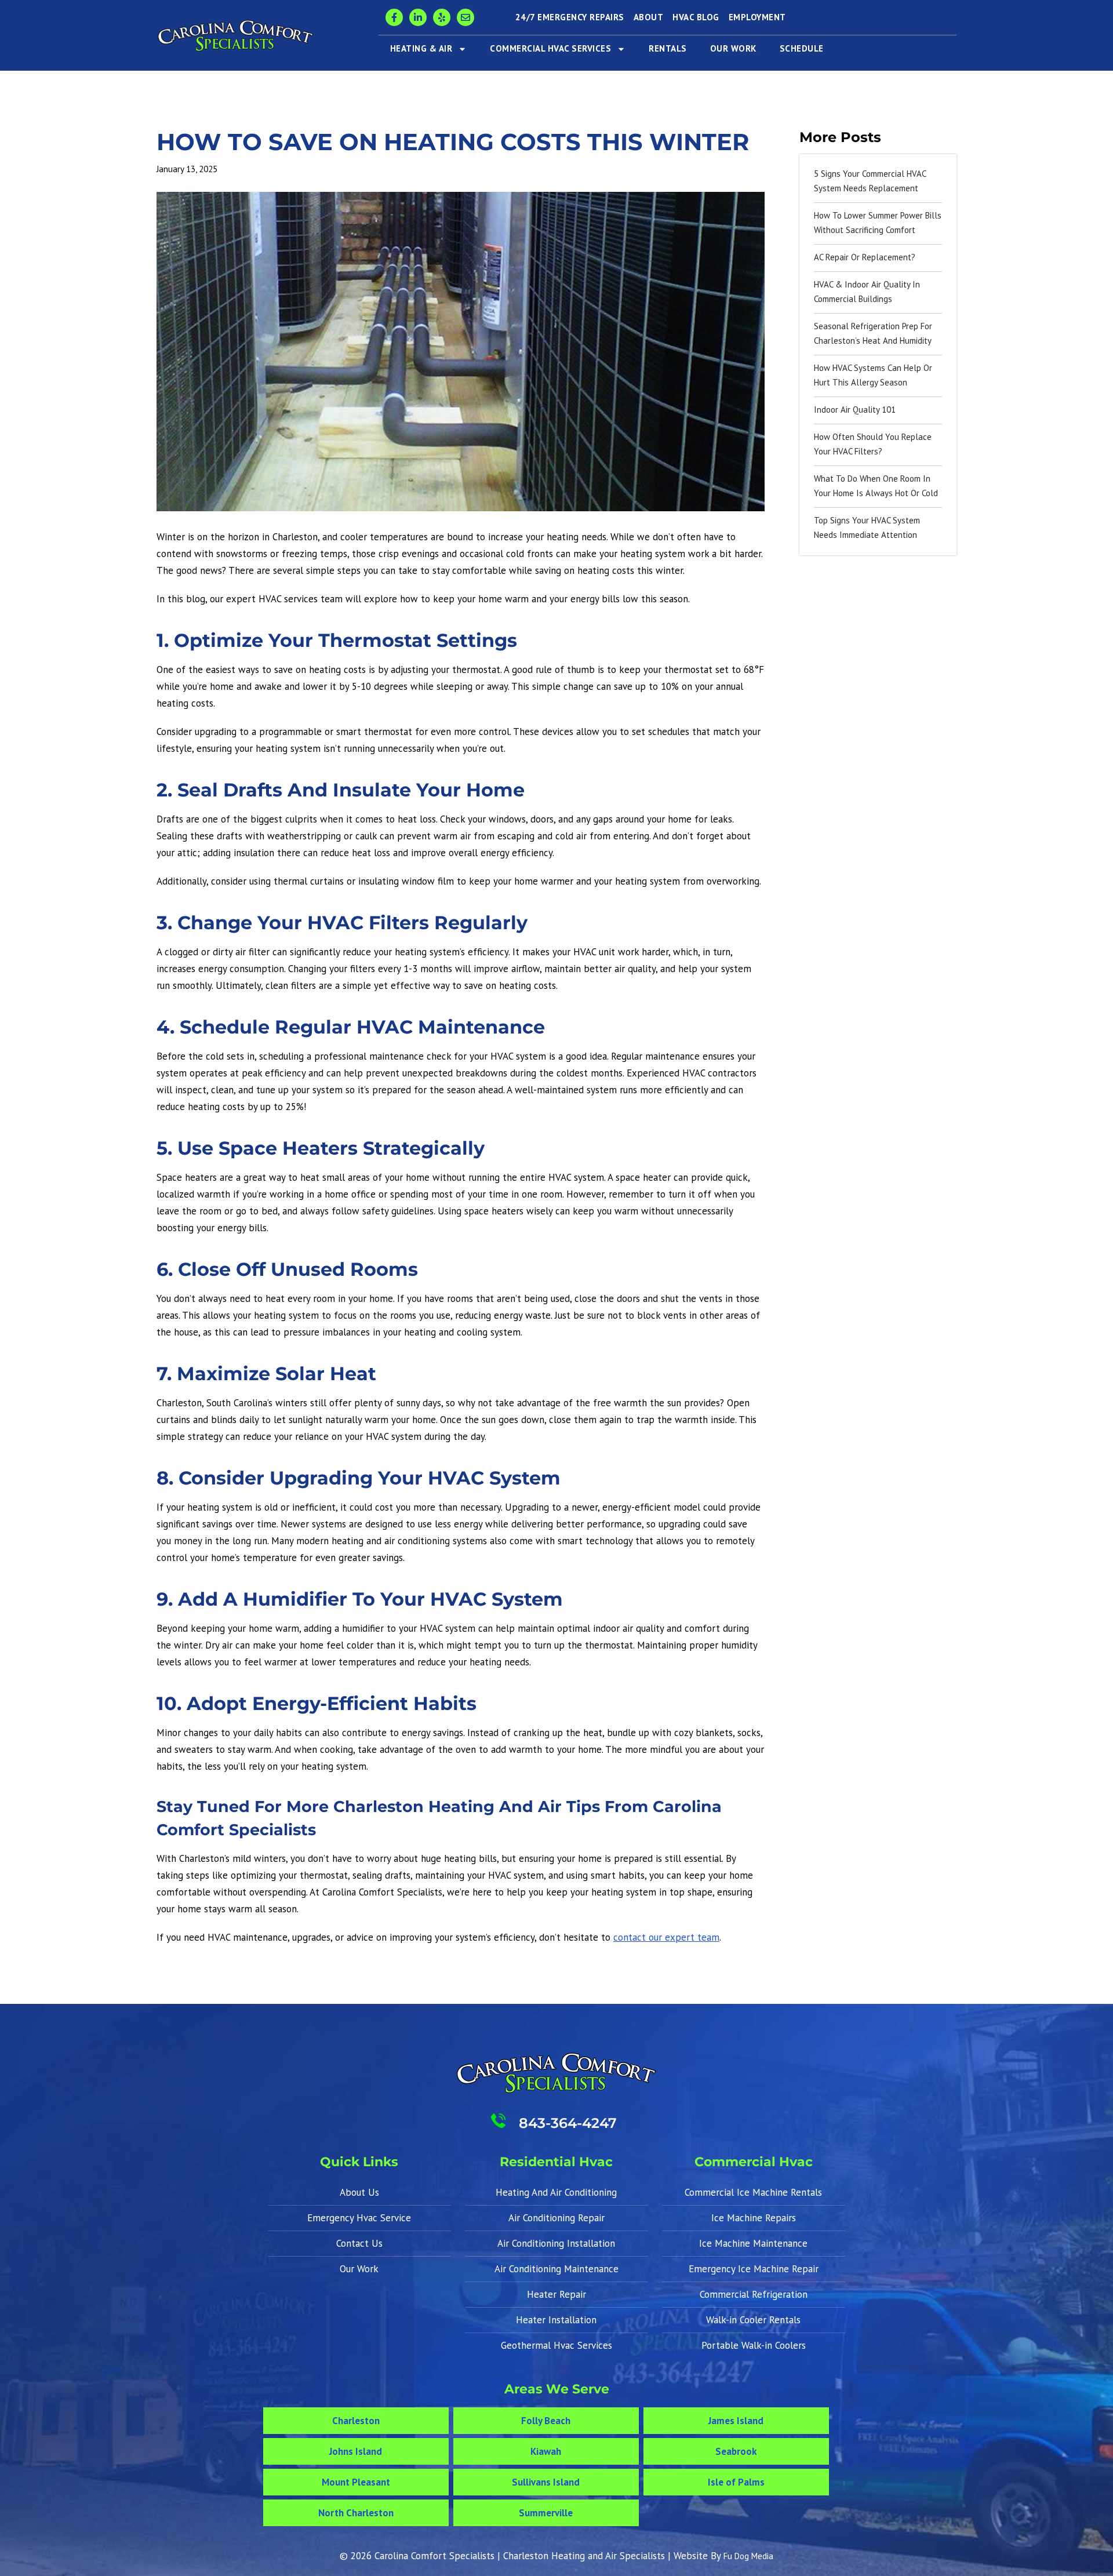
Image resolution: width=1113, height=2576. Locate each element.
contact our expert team (666, 1937)
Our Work (733, 48)
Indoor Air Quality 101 (855, 410)
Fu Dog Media (748, 2556)
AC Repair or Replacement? (865, 257)
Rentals (668, 48)
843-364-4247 (568, 2123)
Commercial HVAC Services (550, 48)
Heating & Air (421, 48)
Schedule (802, 48)
